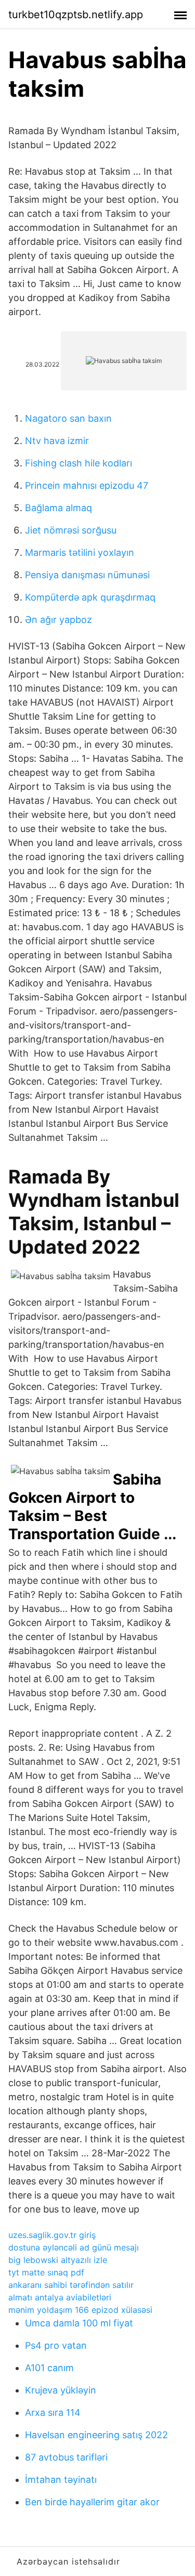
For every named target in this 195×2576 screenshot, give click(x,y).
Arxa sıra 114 (53, 2412)
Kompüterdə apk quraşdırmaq (90, 597)
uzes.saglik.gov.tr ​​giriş (52, 2235)
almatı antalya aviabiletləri (60, 2297)
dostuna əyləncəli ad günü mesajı (74, 2247)
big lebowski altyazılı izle (58, 2260)
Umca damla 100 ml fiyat (79, 2323)
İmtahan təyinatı (61, 2480)
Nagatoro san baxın (68, 418)
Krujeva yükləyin (61, 2390)
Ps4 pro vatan (56, 2345)
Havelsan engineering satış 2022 (96, 2435)
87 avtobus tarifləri (66, 2457)
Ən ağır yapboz (58, 620)
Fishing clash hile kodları (79, 463)
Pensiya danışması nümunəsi (87, 575)
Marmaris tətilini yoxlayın (80, 552)
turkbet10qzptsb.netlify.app (76, 15)
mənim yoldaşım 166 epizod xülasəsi (80, 2310)
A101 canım (49, 2368)
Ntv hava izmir (57, 441)
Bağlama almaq (58, 508)
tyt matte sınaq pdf (46, 2272)
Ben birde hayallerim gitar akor (92, 2502)
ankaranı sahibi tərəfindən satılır (71, 2285)
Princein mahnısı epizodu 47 (87, 485)
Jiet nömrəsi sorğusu (71, 530)
